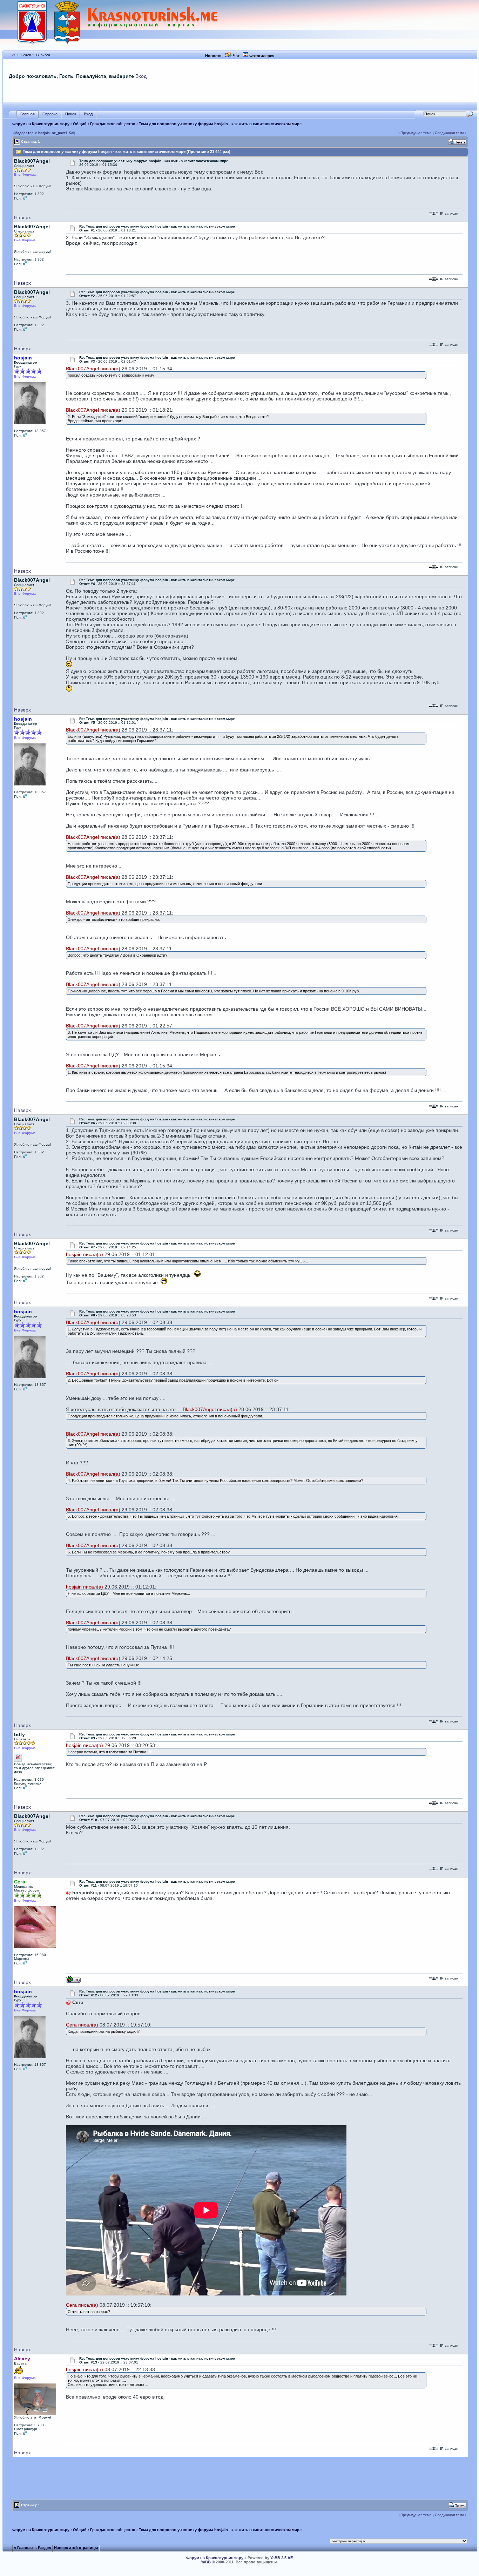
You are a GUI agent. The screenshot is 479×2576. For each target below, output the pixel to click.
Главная (28, 114)
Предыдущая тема (416, 133)
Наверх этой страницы (76, 2548)
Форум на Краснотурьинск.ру (41, 124)
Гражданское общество (113, 124)
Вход (141, 76)
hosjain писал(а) (85, 1254)
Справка (50, 114)
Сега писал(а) (82, 2025)
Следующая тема (450, 133)
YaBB (206, 2562)
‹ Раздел (43, 2548)
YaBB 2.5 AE (282, 2558)
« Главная (23, 2548)
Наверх (22, 217)
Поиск (71, 114)
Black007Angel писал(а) (93, 369)
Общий (80, 124)
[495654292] (73, 1981)
